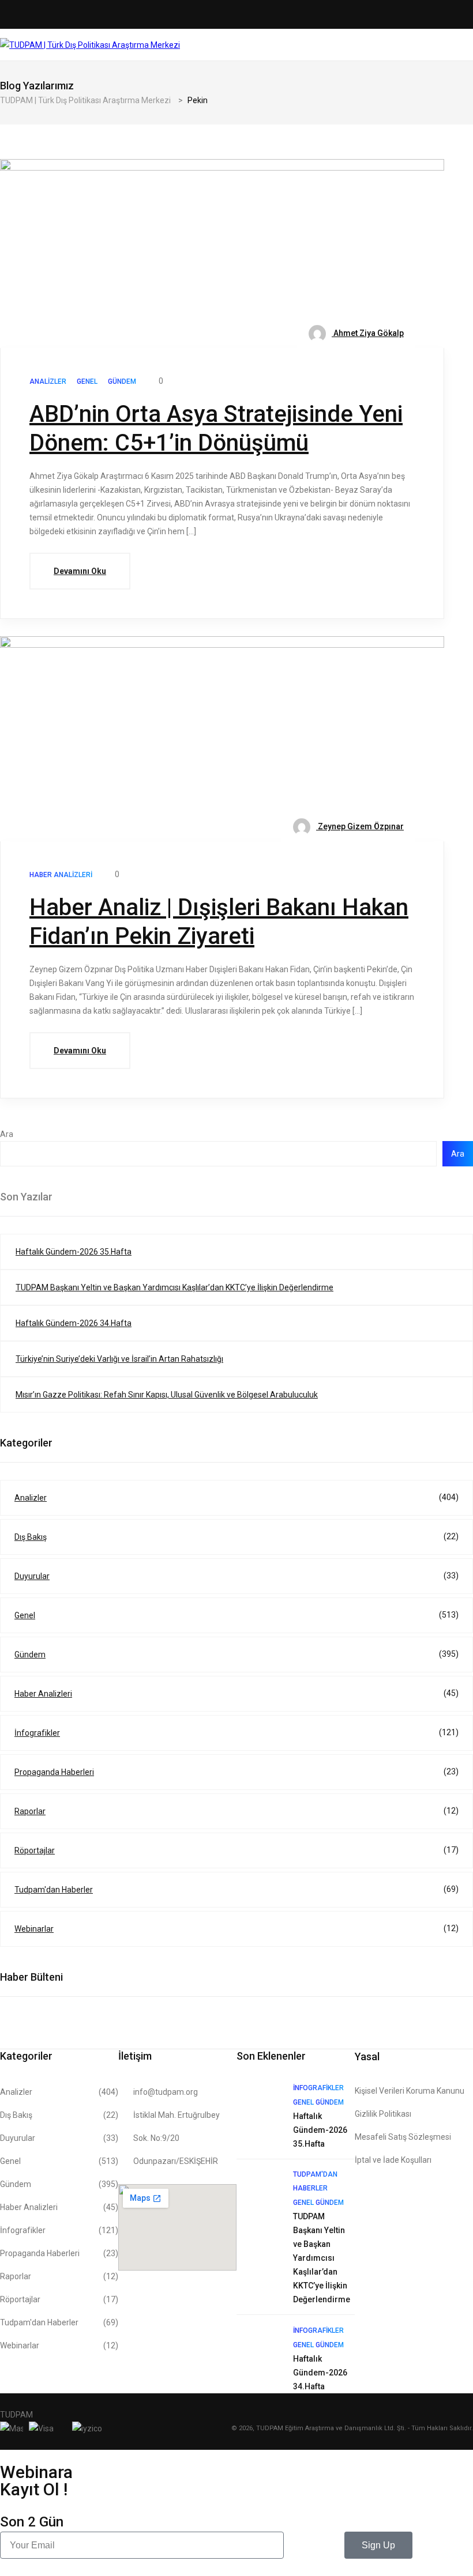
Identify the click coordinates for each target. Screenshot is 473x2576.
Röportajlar (236, 1850)
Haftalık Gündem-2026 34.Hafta (74, 1323)
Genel (236, 1615)
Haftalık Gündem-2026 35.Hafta (74, 1252)
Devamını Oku (80, 571)
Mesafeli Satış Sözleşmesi (403, 2137)
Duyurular (236, 1576)
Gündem (236, 1654)
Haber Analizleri (236, 1693)
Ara (7, 1134)
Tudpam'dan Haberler (236, 1889)
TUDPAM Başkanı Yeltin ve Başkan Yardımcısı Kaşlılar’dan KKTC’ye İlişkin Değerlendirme (174, 1287)
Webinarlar (236, 1929)
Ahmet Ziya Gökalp (368, 333)
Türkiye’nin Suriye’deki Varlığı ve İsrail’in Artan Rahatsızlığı (119, 1359)
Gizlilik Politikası (383, 2114)
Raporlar (236, 1811)
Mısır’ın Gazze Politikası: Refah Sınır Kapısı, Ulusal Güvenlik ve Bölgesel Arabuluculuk (167, 1395)
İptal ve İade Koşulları (393, 2160)
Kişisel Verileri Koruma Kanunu (410, 2091)
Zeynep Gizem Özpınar (360, 826)
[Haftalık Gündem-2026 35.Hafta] (259, 2103)
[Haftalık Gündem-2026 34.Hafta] (259, 2345)
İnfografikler (236, 1733)
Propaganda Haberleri (236, 1772)
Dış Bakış (236, 1537)
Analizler (236, 1497)
